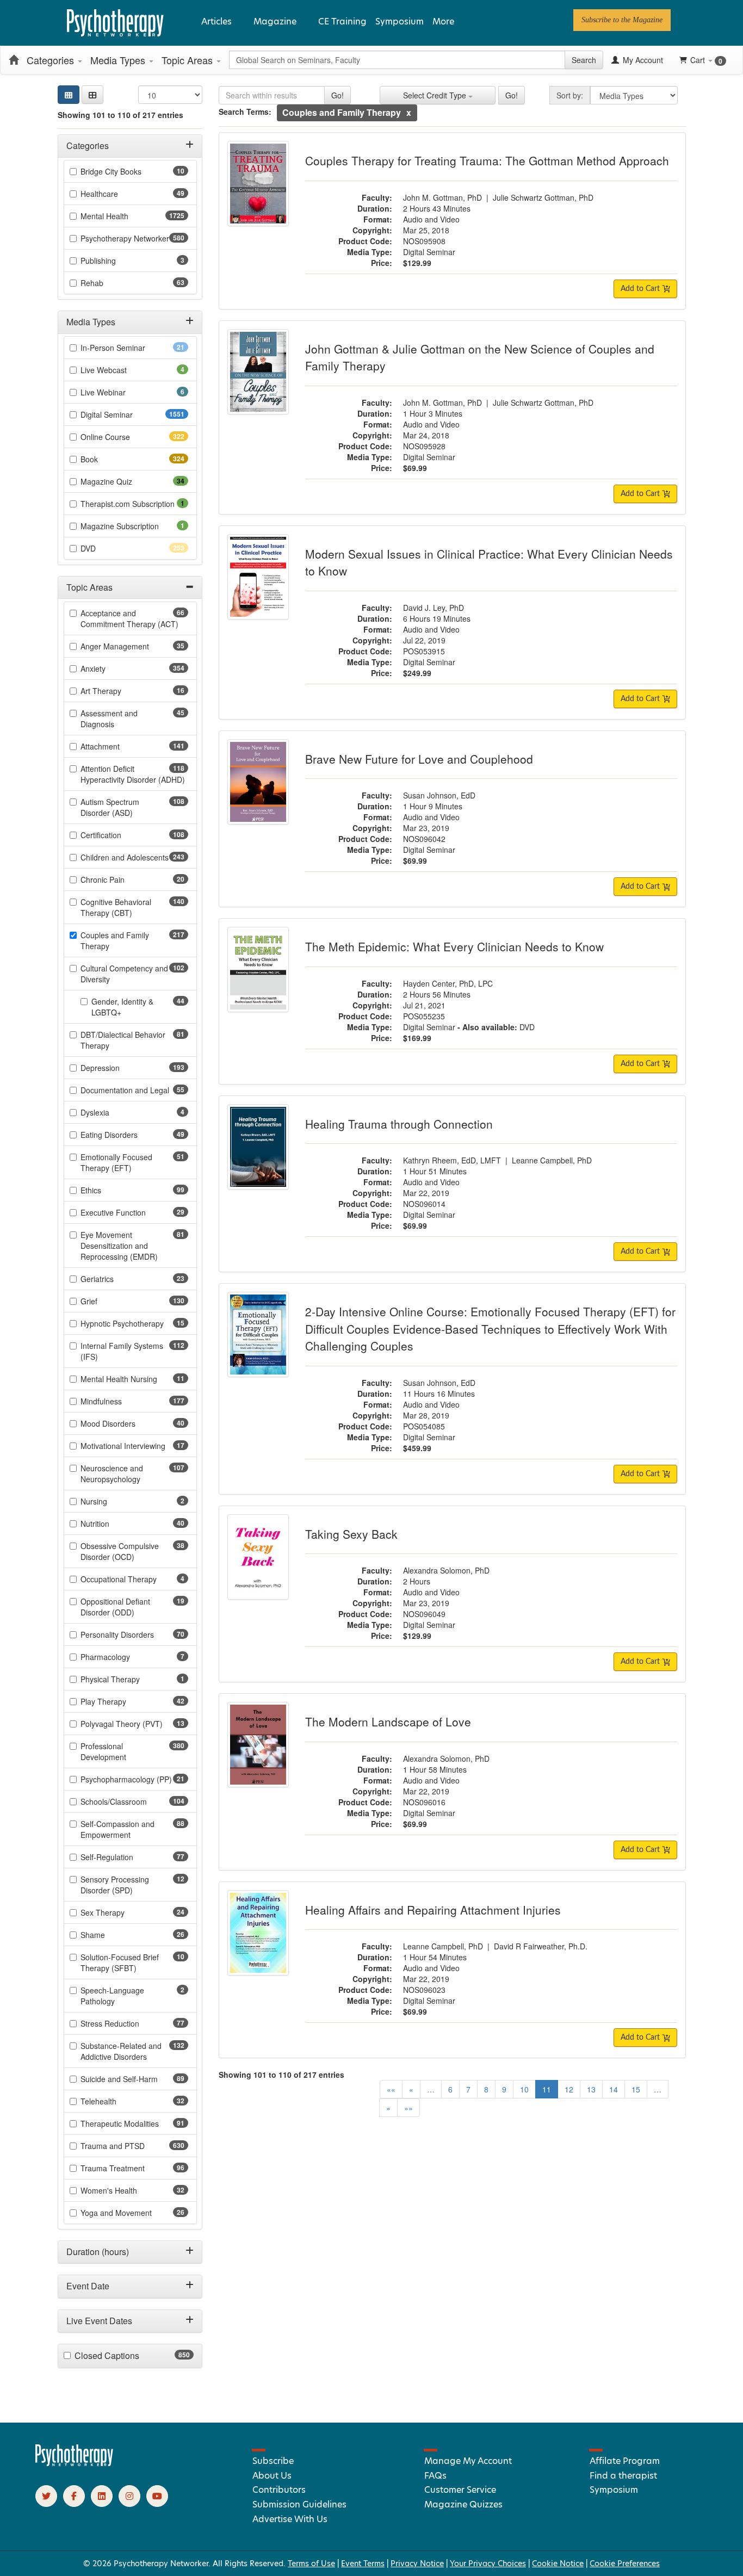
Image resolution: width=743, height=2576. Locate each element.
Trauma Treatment (130, 2168)
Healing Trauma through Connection (399, 1124)
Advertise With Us (290, 2519)
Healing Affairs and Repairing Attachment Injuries (433, 1910)
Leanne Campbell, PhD (552, 1160)
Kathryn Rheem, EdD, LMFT (452, 1160)
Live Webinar (118, 392)
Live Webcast (119, 370)
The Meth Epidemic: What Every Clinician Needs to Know (454, 946)
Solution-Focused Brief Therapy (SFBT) (126, 1962)
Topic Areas (188, 60)
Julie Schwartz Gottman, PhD (543, 197)
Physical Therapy (125, 1679)
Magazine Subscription (134, 526)
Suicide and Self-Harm (134, 2079)
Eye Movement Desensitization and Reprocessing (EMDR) (134, 1246)
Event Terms (363, 2563)
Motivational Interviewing (134, 1446)
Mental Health (126, 216)
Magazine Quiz (123, 481)
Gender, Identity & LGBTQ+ (123, 1007)
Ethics (108, 1190)
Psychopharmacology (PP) (134, 1779)
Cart (706, 60)
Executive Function (130, 1212)
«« (391, 2089)
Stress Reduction (127, 2023)
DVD (107, 548)
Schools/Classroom (133, 1801)
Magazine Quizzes (463, 2504)
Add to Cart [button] (641, 289)
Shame (110, 1935)
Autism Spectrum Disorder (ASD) (126, 807)
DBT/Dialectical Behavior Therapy (123, 1040)
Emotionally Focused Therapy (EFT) (123, 1162)
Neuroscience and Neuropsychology (130, 1473)
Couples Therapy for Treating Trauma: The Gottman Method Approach (487, 160)
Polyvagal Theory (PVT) (134, 1724)
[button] (92, 95)
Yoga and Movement (133, 2213)
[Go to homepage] (75, 2463)
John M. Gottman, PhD (442, 197)
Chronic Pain (120, 880)
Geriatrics (114, 1279)
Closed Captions (128, 2356)
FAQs (435, 2476)
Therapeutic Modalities (134, 2123)
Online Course (125, 437)
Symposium (400, 21)
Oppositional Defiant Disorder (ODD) (125, 1607)
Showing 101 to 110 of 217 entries (120, 115)
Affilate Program (625, 2461)
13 (591, 2089)
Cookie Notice (558, 2563)
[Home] (14, 60)
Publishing (113, 261)
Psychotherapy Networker (134, 238)
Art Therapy (118, 691)
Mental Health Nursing (134, 1379)
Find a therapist (623, 2476)
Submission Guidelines (299, 2504)
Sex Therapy (120, 1912)
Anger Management (132, 646)
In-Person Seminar (130, 348)
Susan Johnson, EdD (439, 795)
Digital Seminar (128, 414)
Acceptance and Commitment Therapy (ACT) (134, 618)
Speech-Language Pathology (113, 1996)
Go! (338, 95)
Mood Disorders (125, 1423)
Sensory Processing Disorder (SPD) (124, 1885)
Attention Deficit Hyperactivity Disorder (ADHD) (134, 774)
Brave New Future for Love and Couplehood (419, 759)
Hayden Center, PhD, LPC (448, 983)
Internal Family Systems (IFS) (122, 1351)
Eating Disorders (126, 1135)
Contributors (279, 2490)
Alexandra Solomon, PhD (446, 1570)
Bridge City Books (128, 171)
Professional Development (123, 1751)
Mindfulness (120, 1401)
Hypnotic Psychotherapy (134, 1323)
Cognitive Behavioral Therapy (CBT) (126, 907)
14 (614, 2089)
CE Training (342, 21)
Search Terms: (245, 112)
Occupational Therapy (134, 1579)
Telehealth (116, 2101)
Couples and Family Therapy (115, 940)
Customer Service (460, 2490)
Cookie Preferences (625, 2563)
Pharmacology (120, 1657)
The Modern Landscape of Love (388, 1722)
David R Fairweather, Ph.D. (541, 1946)
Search (584, 60)
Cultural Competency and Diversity (124, 974)
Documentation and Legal (134, 1090)
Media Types (119, 60)
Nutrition (112, 1524)
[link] (622, 20)
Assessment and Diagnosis (114, 719)
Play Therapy (120, 1701)
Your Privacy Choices (488, 2563)
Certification (120, 835)
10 (524, 2089)
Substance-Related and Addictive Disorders (133, 2051)
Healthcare (116, 194)
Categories (52, 60)
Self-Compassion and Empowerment (123, 1829)
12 (569, 2089)
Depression (119, 1068)
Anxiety (112, 668)
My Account (642, 60)
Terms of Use (311, 2563)
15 (636, 2089)
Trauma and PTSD (132, 2146)
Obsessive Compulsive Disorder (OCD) (125, 1551)
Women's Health (126, 2190)
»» (408, 2108)
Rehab (109, 283)
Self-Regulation (124, 1857)
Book (109, 459)
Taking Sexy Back (351, 1534)
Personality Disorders (134, 1634)
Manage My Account (468, 2461)
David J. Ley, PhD (434, 608)
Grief (108, 1301)
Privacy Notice (417, 2563)
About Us (272, 2476)
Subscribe (273, 2461)
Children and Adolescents (134, 857)
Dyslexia (110, 1112)
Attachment (119, 746)
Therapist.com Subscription (134, 504)
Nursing (109, 1501)
